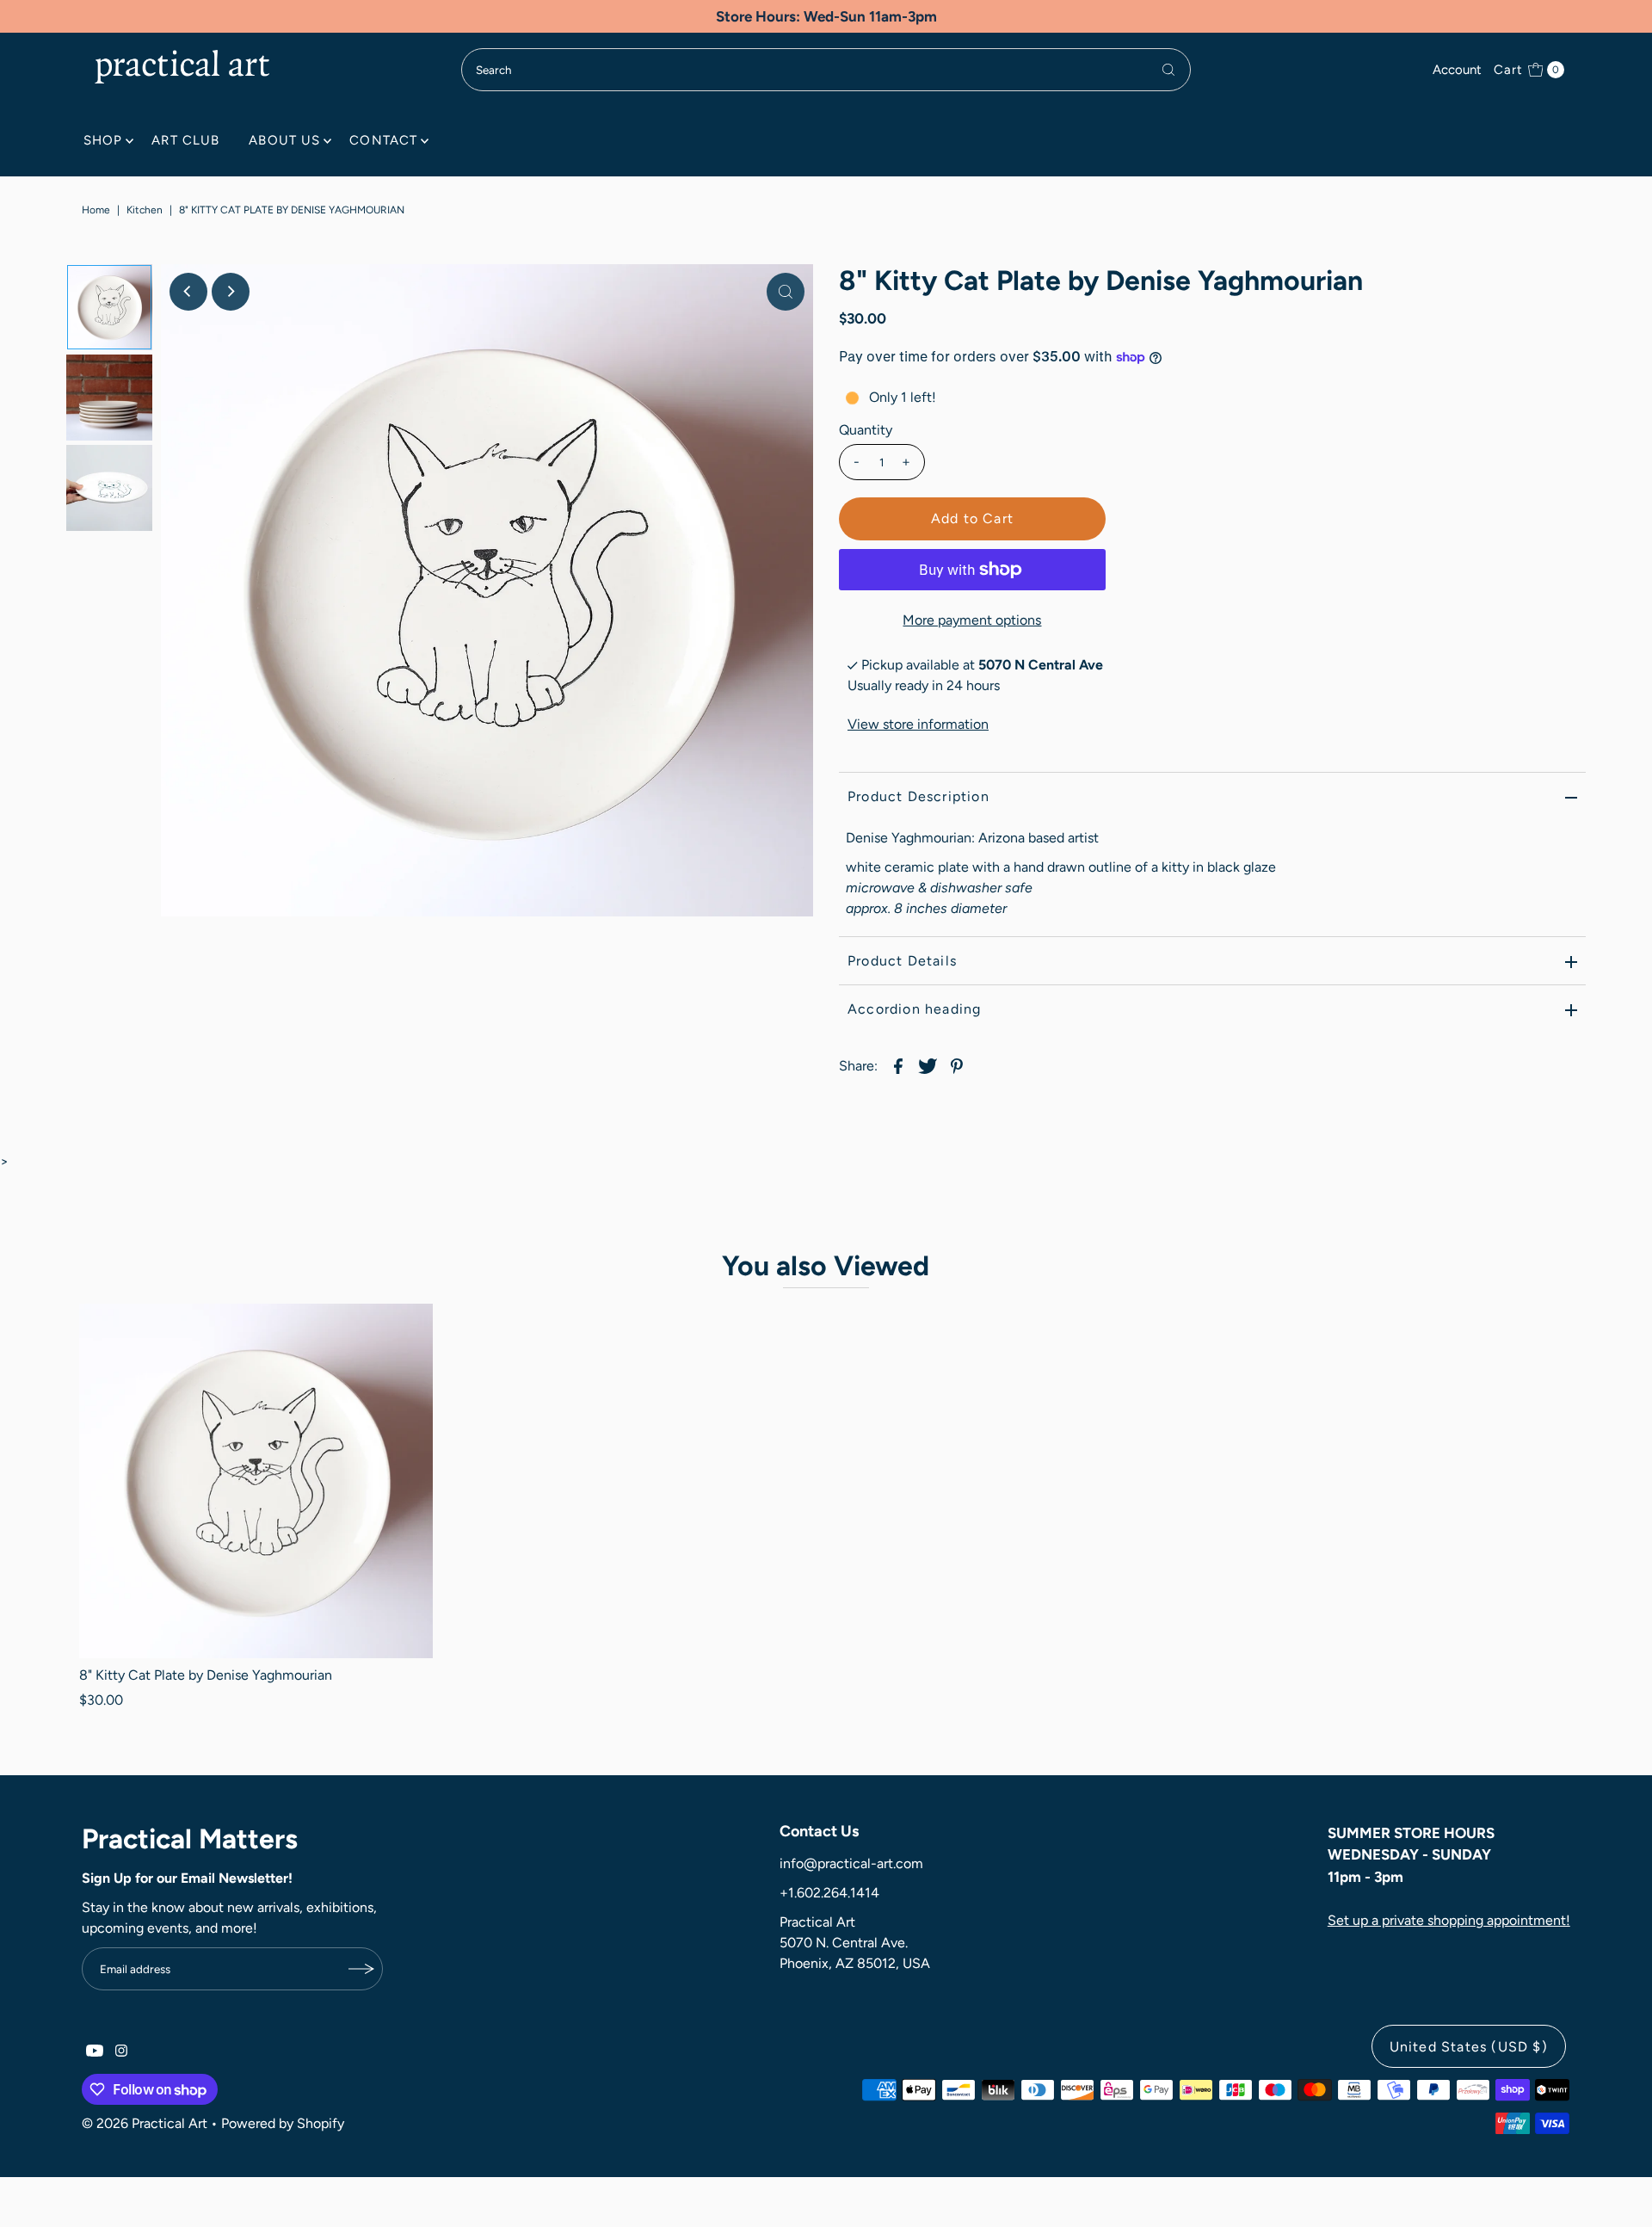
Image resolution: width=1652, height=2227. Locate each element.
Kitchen (145, 210)
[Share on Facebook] (898, 1065)
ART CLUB (185, 140)
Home (96, 210)
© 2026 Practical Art (145, 2123)
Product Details (902, 961)
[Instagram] (121, 2052)
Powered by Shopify (283, 2123)
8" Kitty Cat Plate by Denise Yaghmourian (206, 1675)
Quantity (866, 430)
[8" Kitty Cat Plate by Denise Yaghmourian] (256, 1481)
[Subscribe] (361, 1969)
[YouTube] (95, 2052)
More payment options (972, 620)
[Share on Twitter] (928, 1065)
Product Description (918, 796)
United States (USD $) (1469, 2047)
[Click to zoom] (786, 292)
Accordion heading (914, 1009)
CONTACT (383, 140)
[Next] (231, 292)
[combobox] (826, 70)
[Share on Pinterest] (957, 1065)
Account (1457, 70)
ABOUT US (284, 140)
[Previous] (188, 292)
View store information (918, 724)
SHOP (103, 140)
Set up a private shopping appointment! (1449, 1920)
